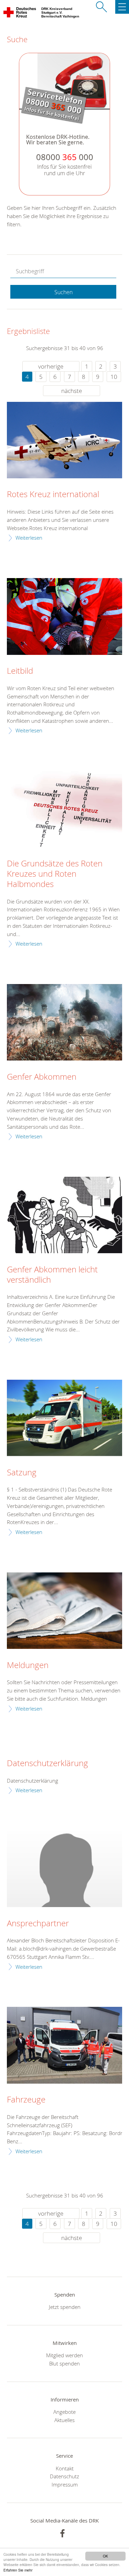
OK (105, 2556)
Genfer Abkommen (42, 1077)
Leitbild (20, 671)
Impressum (65, 2484)
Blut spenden (64, 2363)
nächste (72, 391)
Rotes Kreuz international (53, 494)
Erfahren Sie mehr (18, 2570)
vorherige (51, 366)
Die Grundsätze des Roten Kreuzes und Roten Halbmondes (55, 874)
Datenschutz (64, 2476)
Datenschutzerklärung (47, 1763)
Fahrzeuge (26, 2100)
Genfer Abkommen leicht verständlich (52, 1275)
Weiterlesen (29, 538)
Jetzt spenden (65, 2307)
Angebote (64, 2412)
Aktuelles (64, 2420)
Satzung (22, 1473)
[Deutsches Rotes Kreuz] (20, 14)
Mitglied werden (64, 2355)
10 (114, 377)
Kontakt (65, 2468)
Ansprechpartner (38, 1924)
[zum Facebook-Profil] (62, 2533)
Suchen (63, 292)
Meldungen (28, 1665)
